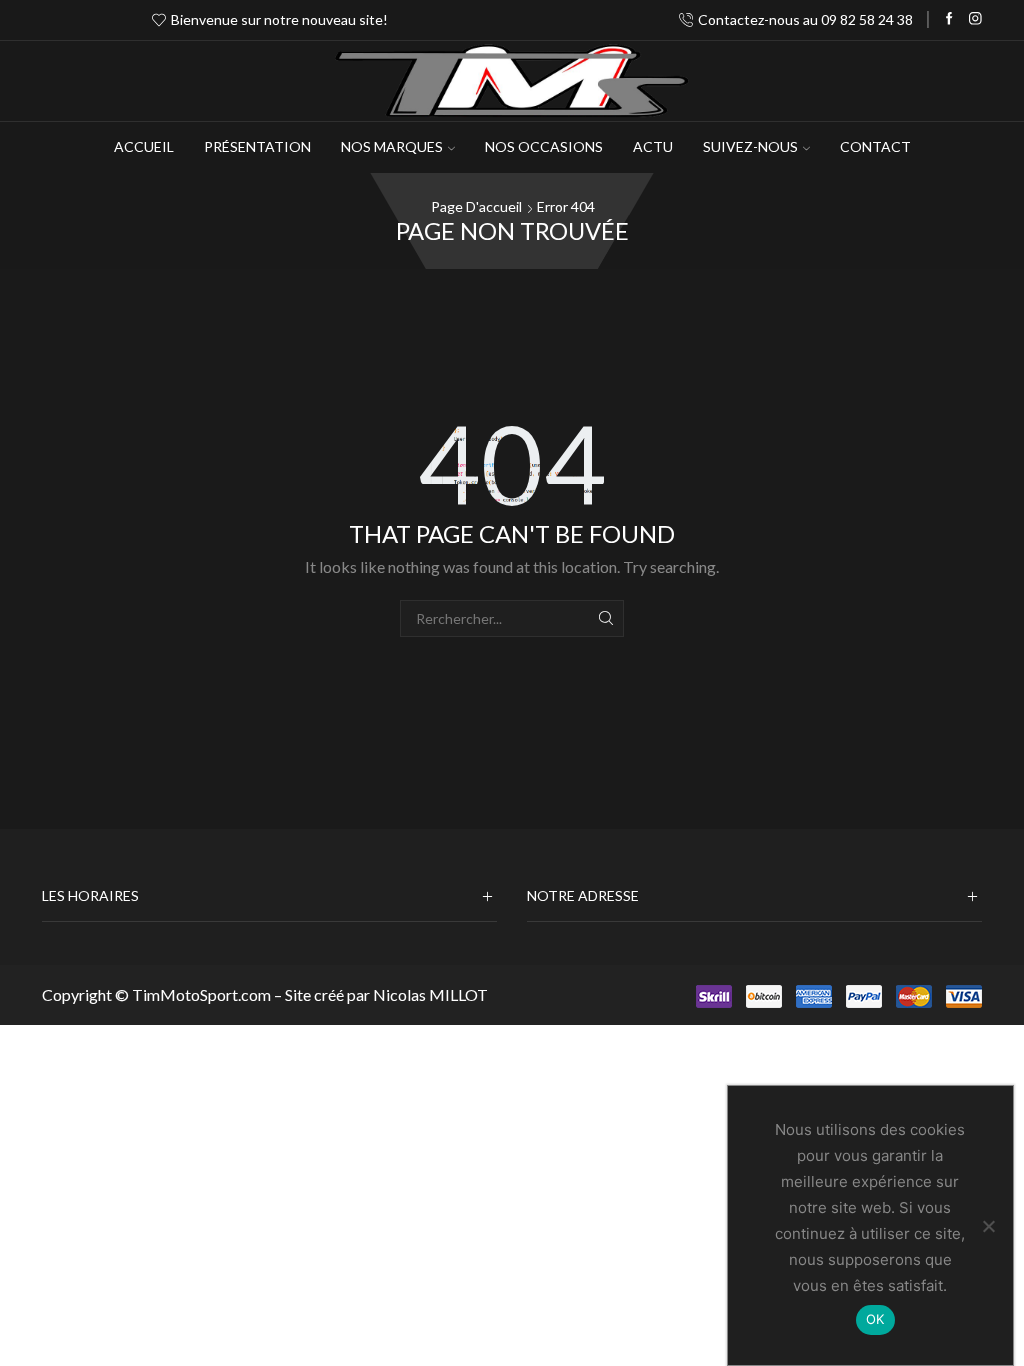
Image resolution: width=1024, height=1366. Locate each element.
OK (875, 1319)
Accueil (144, 146)
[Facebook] (949, 19)
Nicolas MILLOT (430, 994)
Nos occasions (544, 146)
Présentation (257, 146)
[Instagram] (975, 19)
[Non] (988, 1226)
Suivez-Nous (750, 146)
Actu (653, 146)
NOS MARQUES (392, 146)
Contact (875, 146)
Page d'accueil (476, 206)
